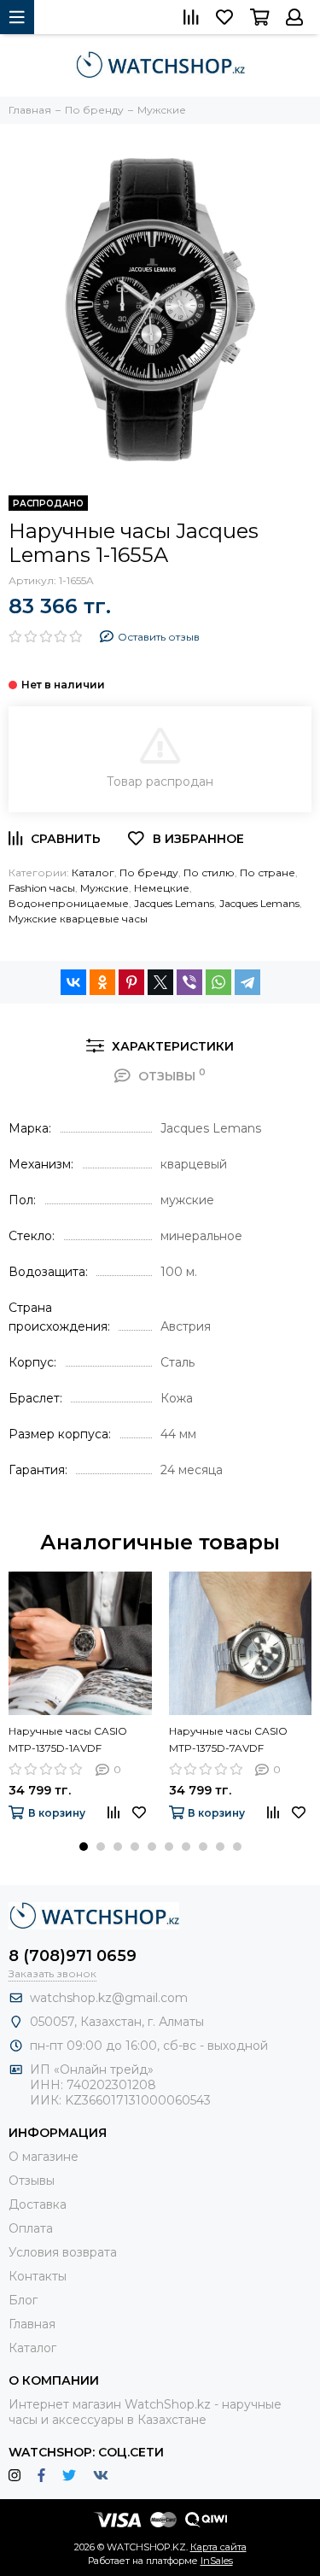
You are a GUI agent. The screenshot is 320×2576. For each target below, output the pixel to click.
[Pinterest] (131, 982)
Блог (23, 2300)
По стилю (209, 872)
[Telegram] (247, 982)
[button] (84, 1847)
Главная (32, 2324)
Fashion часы (42, 888)
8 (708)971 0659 (73, 1956)
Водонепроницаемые (69, 903)
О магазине (44, 2157)
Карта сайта (218, 2547)
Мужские (105, 888)
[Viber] (189, 982)
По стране (268, 872)
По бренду (149, 872)
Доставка (38, 2204)
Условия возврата (63, 2252)
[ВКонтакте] (73, 982)
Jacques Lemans (174, 903)
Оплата (31, 2228)
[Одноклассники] (102, 982)
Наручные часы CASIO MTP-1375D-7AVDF (228, 1739)
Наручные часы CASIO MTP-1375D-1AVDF (68, 1739)
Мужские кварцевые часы (78, 919)
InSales (217, 2561)
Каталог (93, 872)
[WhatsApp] (218, 982)
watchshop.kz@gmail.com (109, 1998)
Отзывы (32, 2181)
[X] (160, 982)
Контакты (38, 2276)
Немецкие (162, 888)
